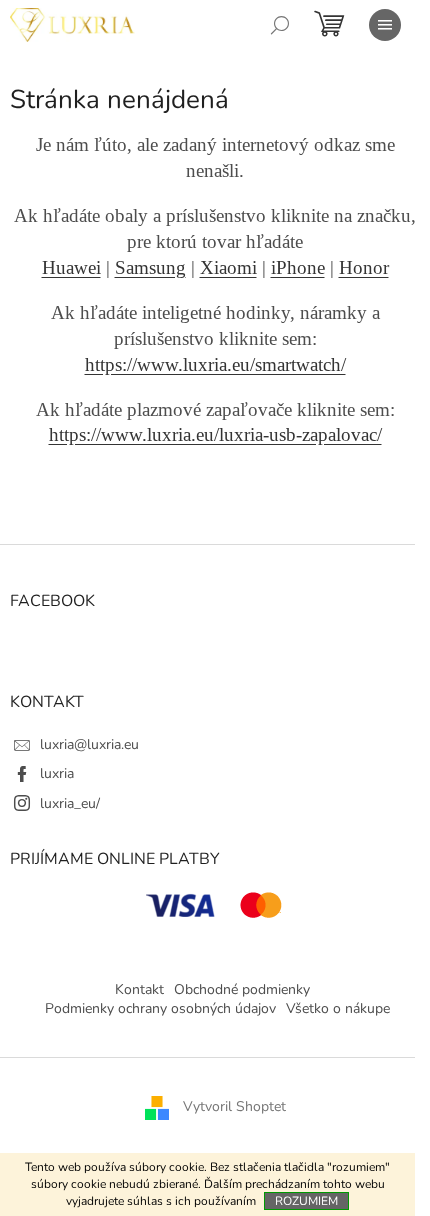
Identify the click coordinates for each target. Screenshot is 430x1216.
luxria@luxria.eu (89, 744)
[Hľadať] (280, 25)
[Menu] (385, 25)
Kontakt (139, 989)
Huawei (71, 267)
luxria (57, 773)
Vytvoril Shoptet (234, 1107)
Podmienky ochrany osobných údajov (160, 1008)
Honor (364, 267)
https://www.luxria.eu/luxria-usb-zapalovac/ (215, 434)
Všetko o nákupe (338, 1008)
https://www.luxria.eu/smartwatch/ (215, 364)
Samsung (150, 267)
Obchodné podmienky (242, 989)
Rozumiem (306, 1201)
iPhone (298, 267)
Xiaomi (228, 267)
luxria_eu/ (70, 803)
